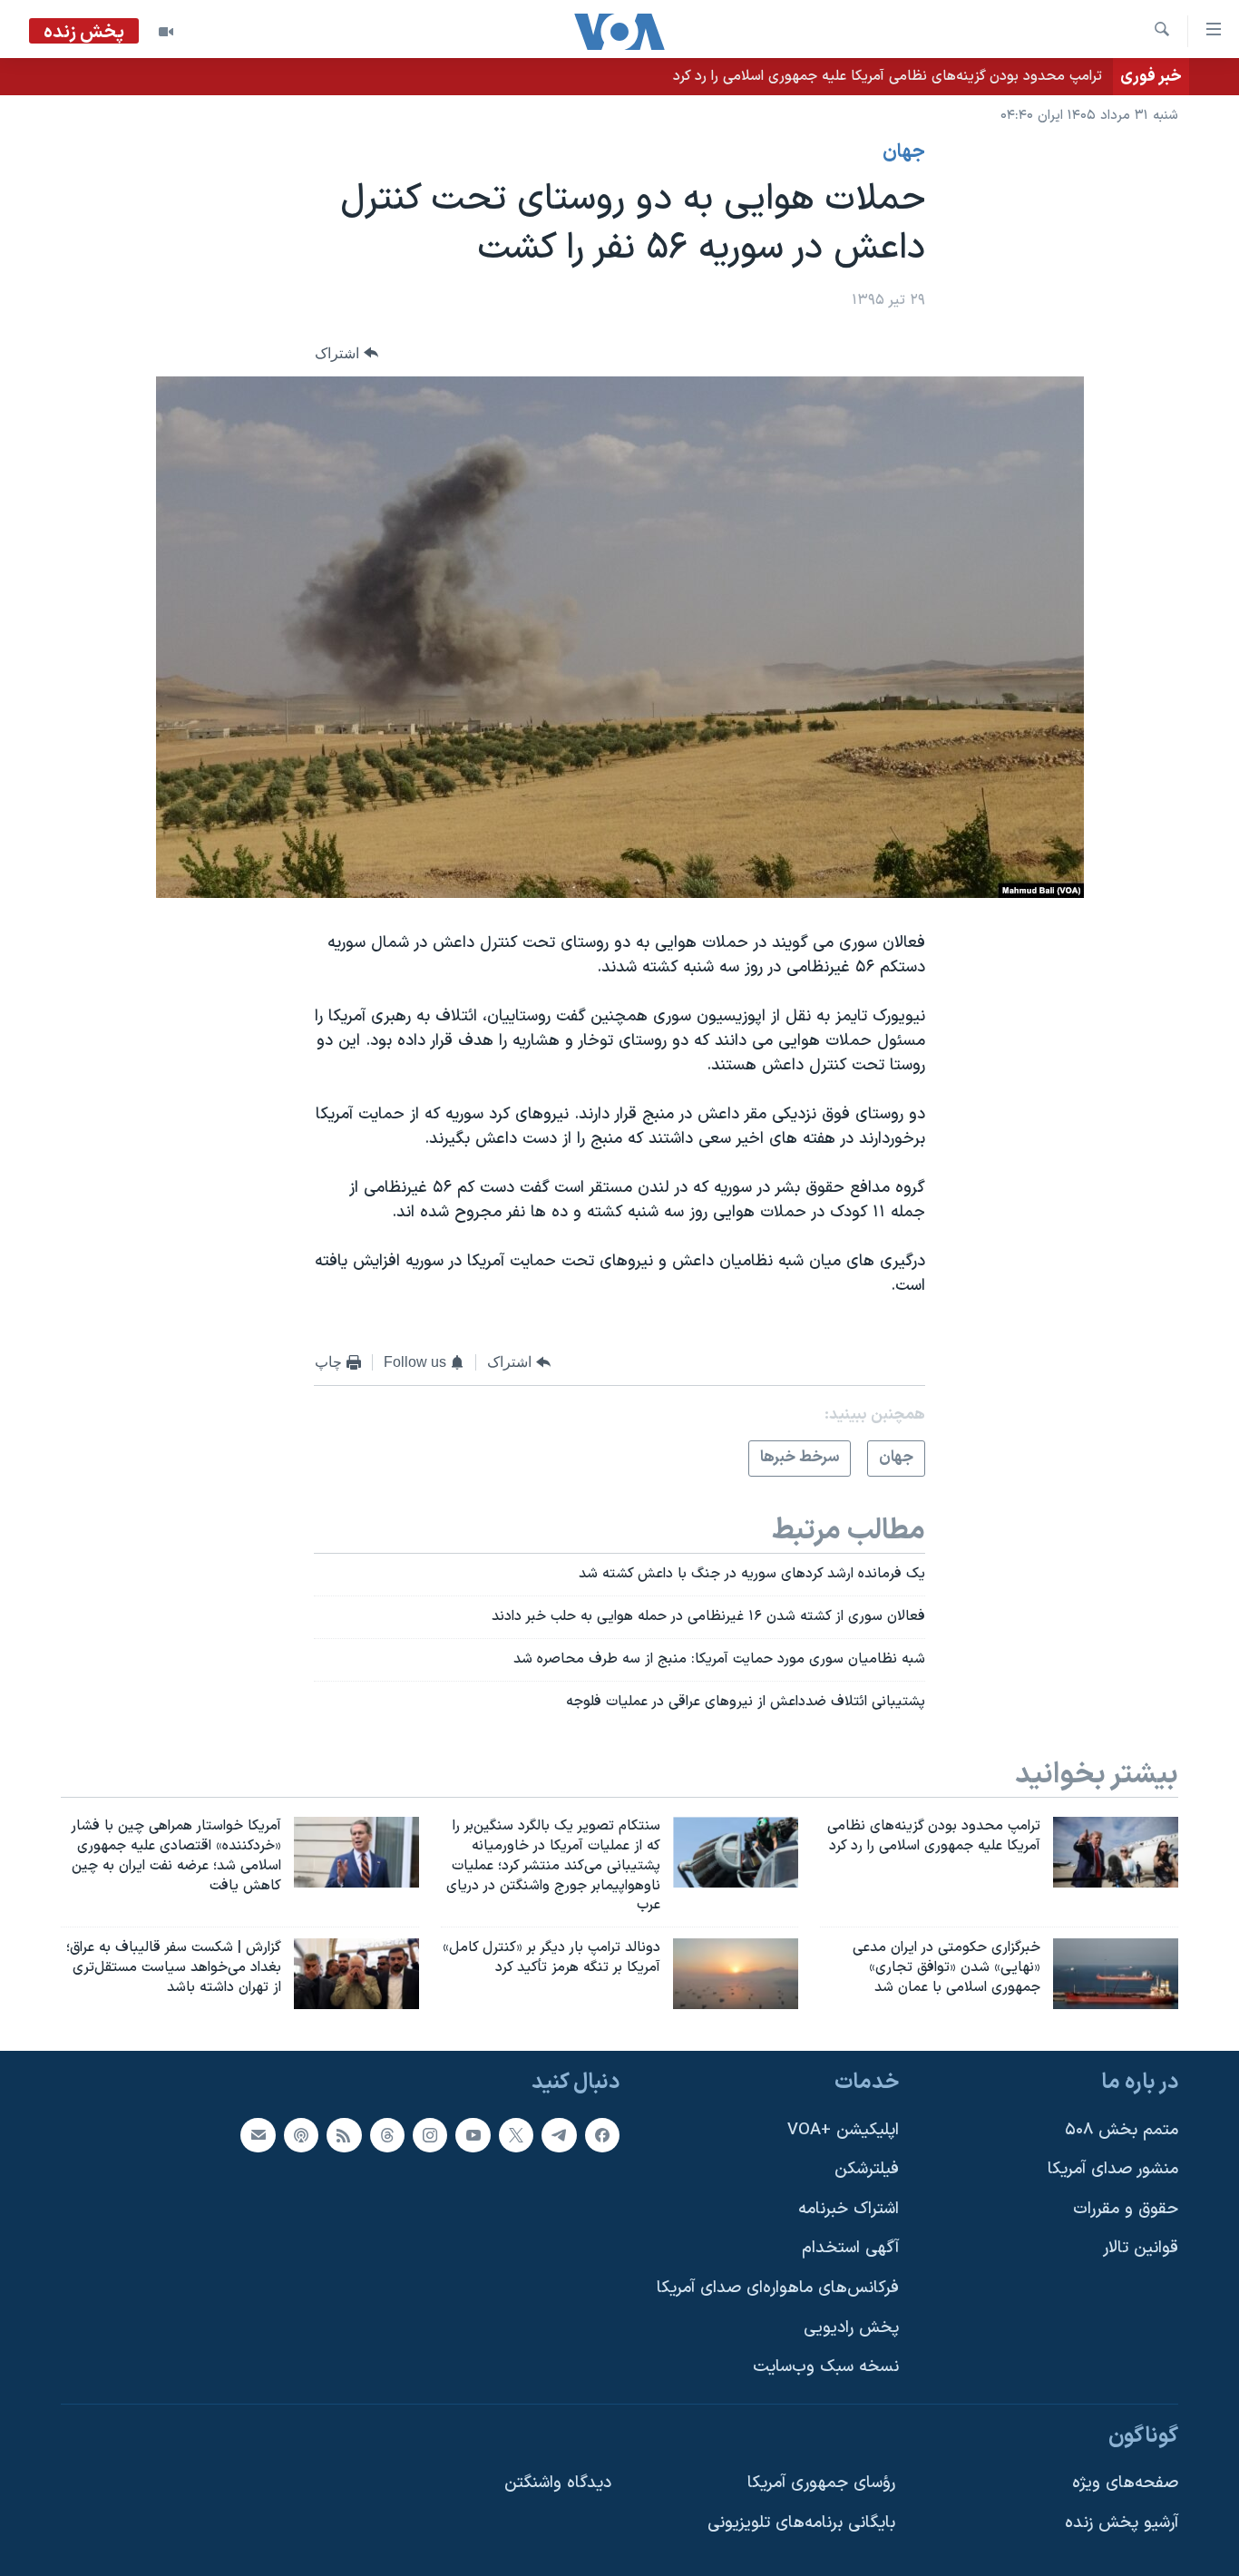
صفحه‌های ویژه (1125, 2483)
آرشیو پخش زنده (1122, 2523)
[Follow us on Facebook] (602, 2134)
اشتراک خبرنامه (849, 2209)
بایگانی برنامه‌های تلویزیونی (801, 2523)
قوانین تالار (1141, 2248)
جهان (904, 152)
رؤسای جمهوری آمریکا (821, 2483)
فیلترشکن (867, 2169)
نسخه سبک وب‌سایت (826, 2367)
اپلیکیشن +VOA (843, 2129)
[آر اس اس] (344, 2134)
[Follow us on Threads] (387, 2134)
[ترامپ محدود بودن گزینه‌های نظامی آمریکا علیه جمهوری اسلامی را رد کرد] (1116, 1852)
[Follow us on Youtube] (473, 2134)
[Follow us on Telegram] (559, 2134)
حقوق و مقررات (1126, 2209)
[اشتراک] (258, 2134)
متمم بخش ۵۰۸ (1122, 2129)
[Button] (346, 353)
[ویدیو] (166, 32)
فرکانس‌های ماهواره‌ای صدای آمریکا (778, 2288)
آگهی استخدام (850, 2248)
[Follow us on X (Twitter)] (516, 2134)
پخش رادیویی (851, 2328)
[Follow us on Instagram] (430, 2134)
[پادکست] (301, 2134)
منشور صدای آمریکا (1113, 2169)
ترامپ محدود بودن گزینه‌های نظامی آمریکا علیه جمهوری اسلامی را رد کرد (888, 76)
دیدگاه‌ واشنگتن (558, 2483)
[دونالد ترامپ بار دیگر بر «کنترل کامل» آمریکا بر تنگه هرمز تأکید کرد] (736, 1974)
